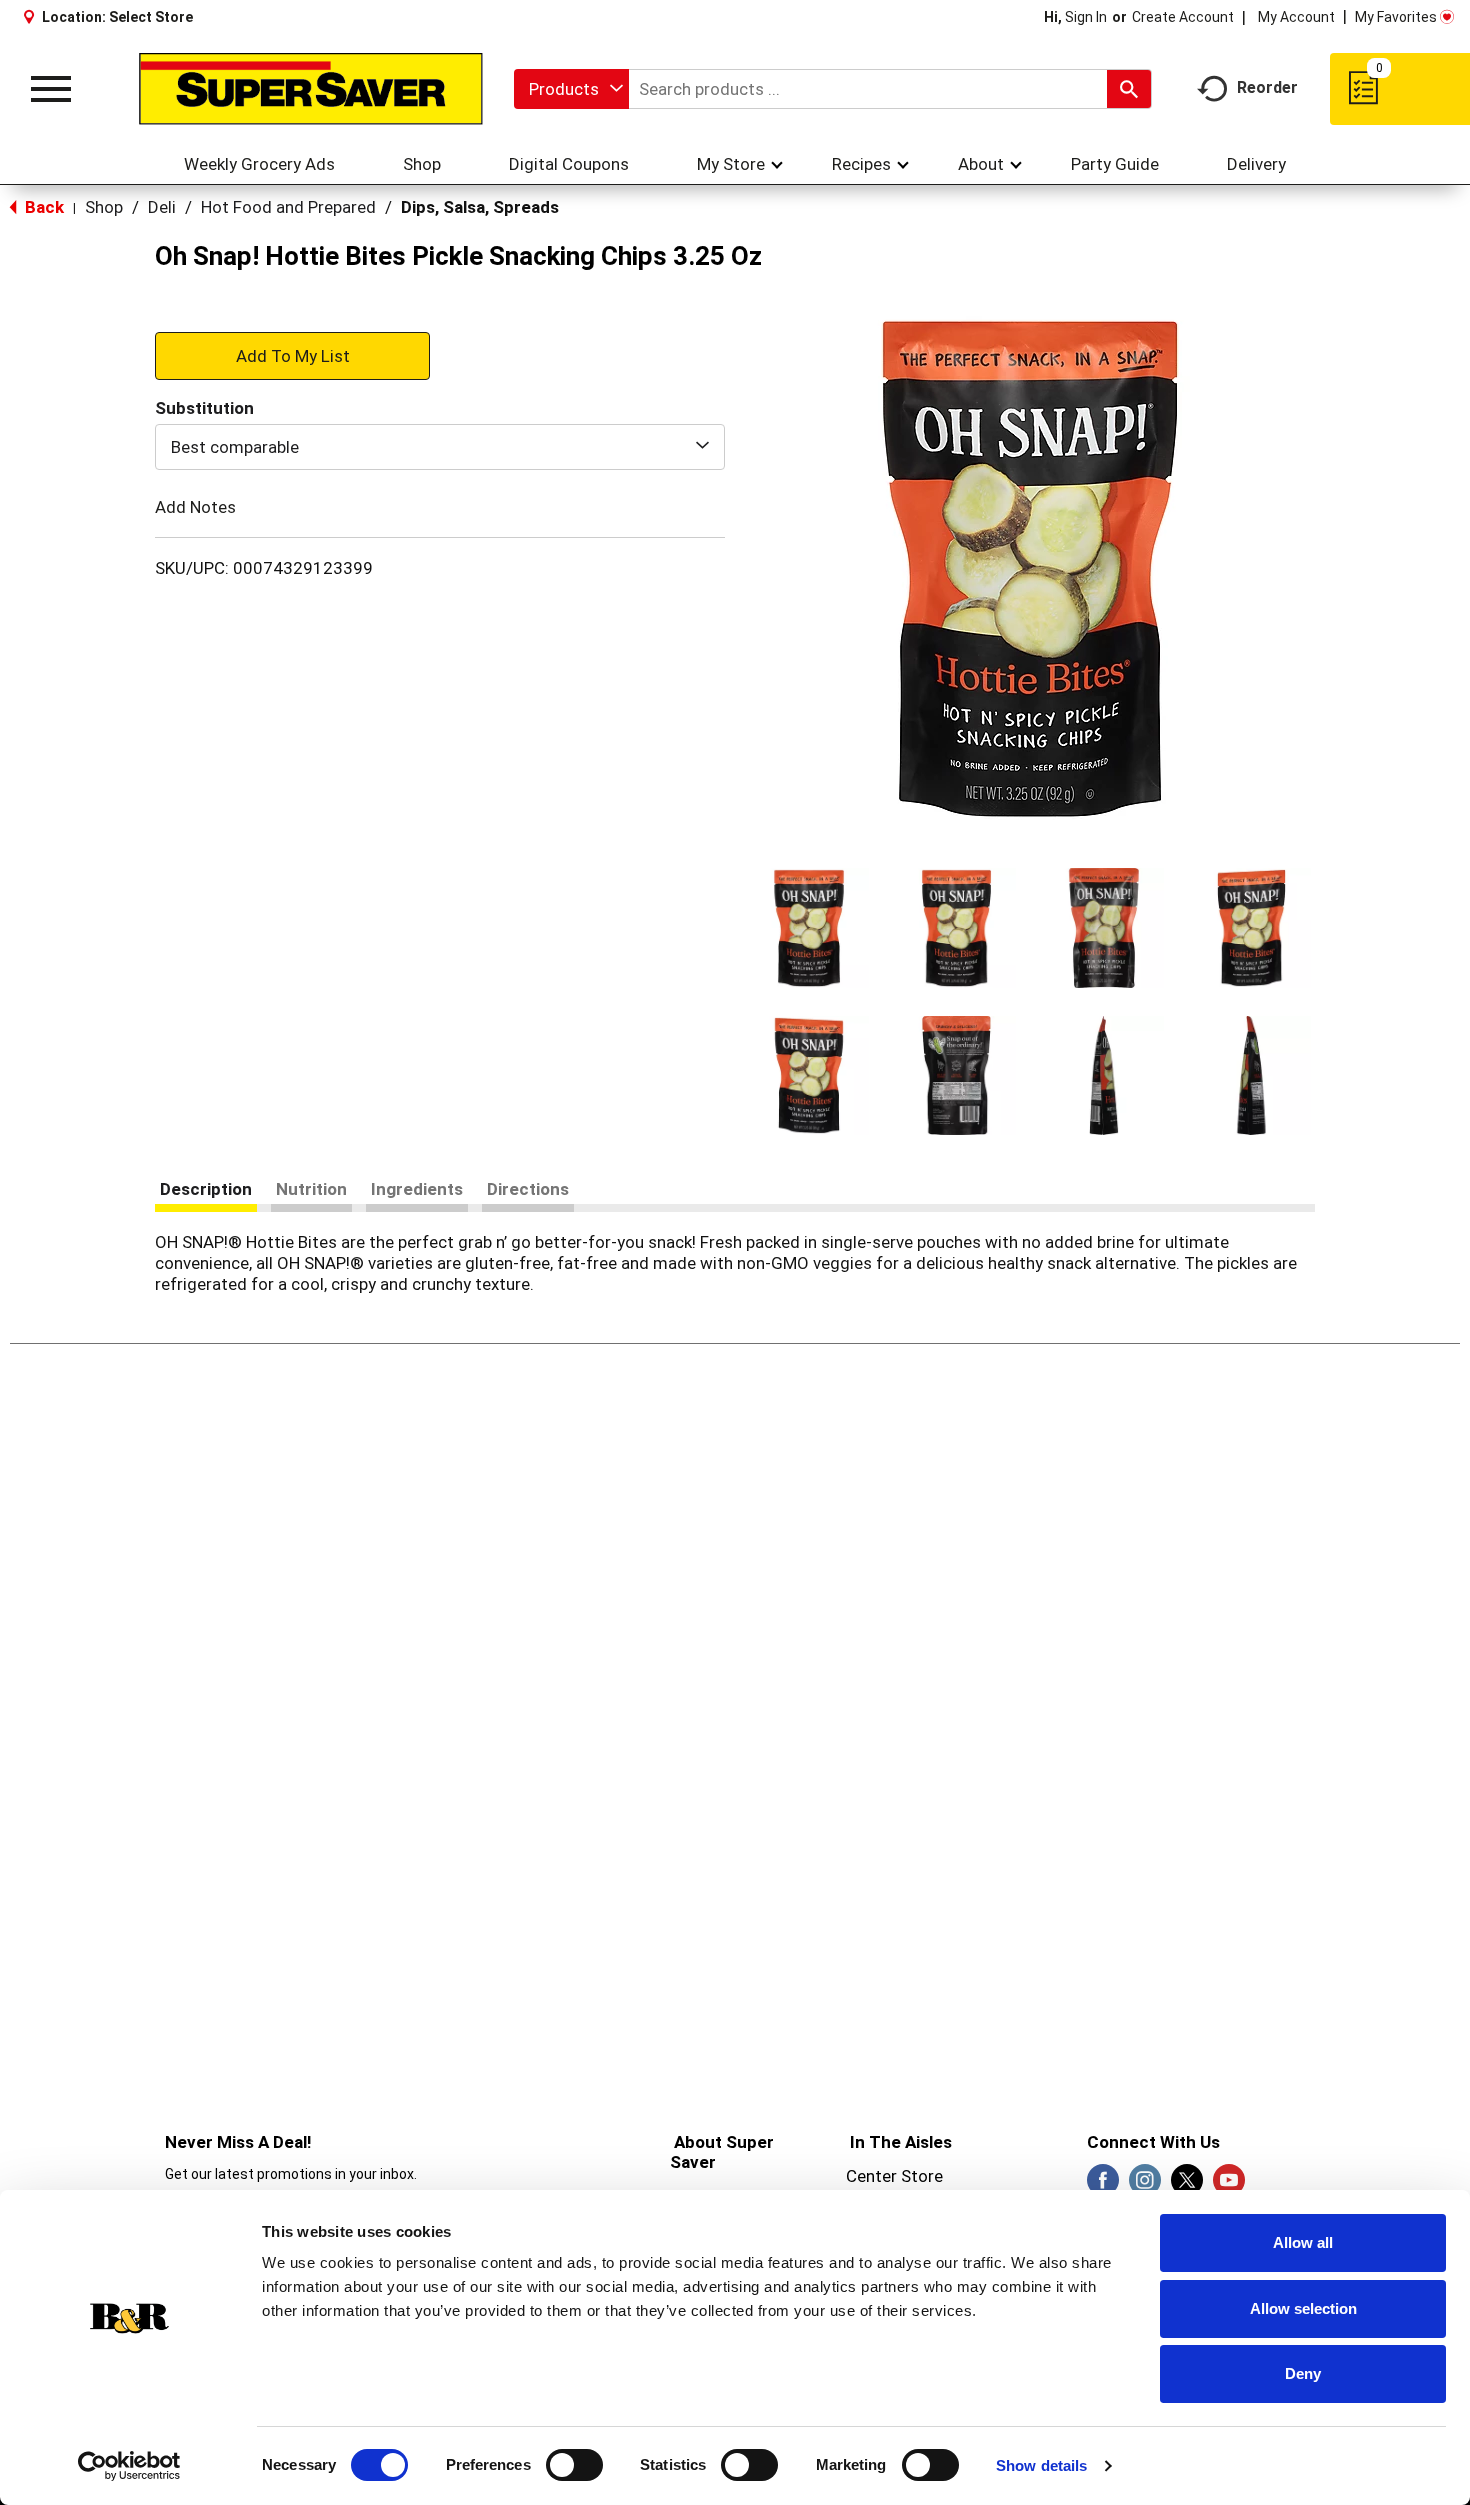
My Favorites (1396, 17)
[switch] (574, 2465)
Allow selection (1303, 2308)
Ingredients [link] (417, 1189)
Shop (104, 207)
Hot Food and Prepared (288, 207)
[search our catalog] (1129, 89)
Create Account (1183, 17)
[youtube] (1229, 2186)
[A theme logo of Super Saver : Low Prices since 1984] (311, 89)
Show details (1041, 2465)
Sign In (1086, 17)
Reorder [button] (1267, 87)
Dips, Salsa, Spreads (480, 207)
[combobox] (571, 89)
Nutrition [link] (311, 1189)
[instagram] (1145, 2186)
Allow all (1303, 2242)
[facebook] (1103, 2186)
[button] (809, 928)
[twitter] (1187, 2186)
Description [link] (206, 1189)
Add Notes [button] (195, 507)
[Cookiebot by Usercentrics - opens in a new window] (129, 2466)
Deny (1303, 2373)
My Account (1296, 17)
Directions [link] (528, 1189)
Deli (162, 207)
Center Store (894, 2176)
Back (42, 207)
